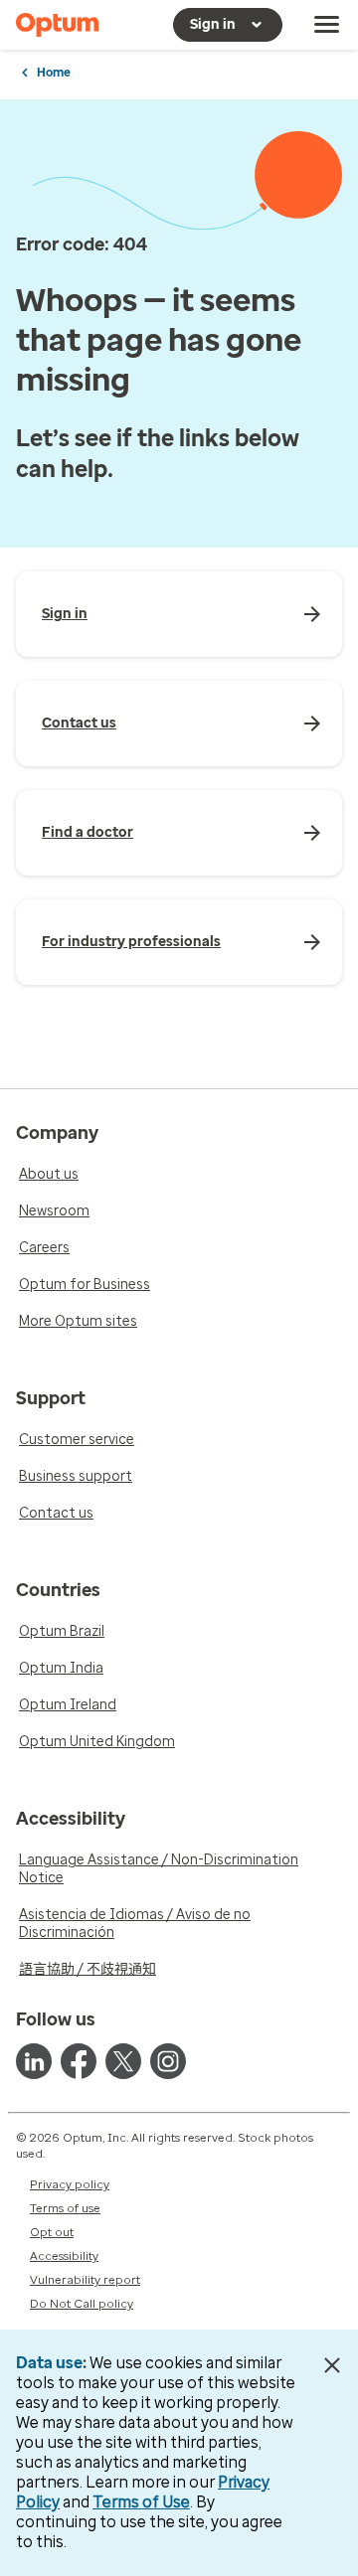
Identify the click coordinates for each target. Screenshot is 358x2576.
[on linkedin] (34, 2061)
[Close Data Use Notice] (332, 2365)
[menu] (327, 25)
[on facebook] (79, 2061)
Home (54, 73)
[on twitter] (123, 2061)
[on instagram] (168, 2061)
